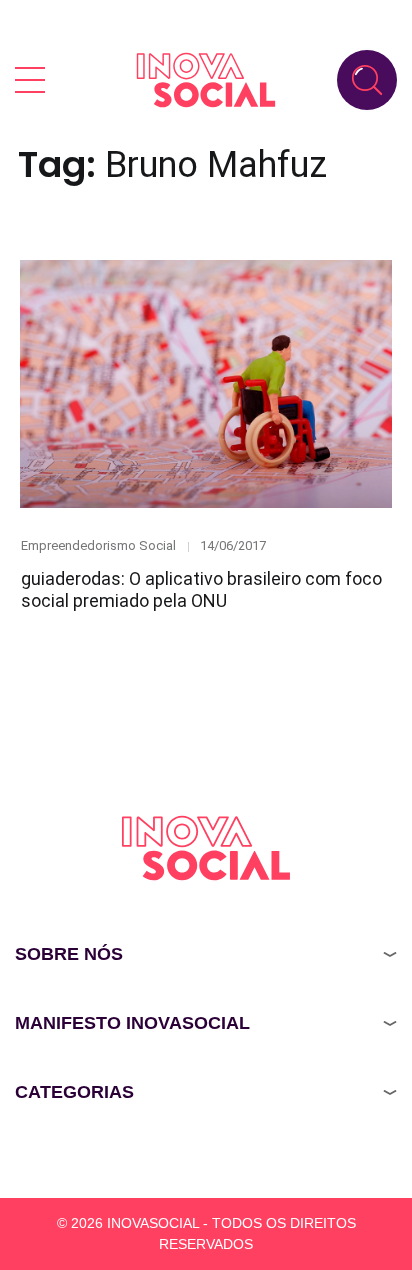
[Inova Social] (206, 79)
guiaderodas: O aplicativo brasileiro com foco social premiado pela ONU (201, 590)
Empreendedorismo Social (98, 545)
